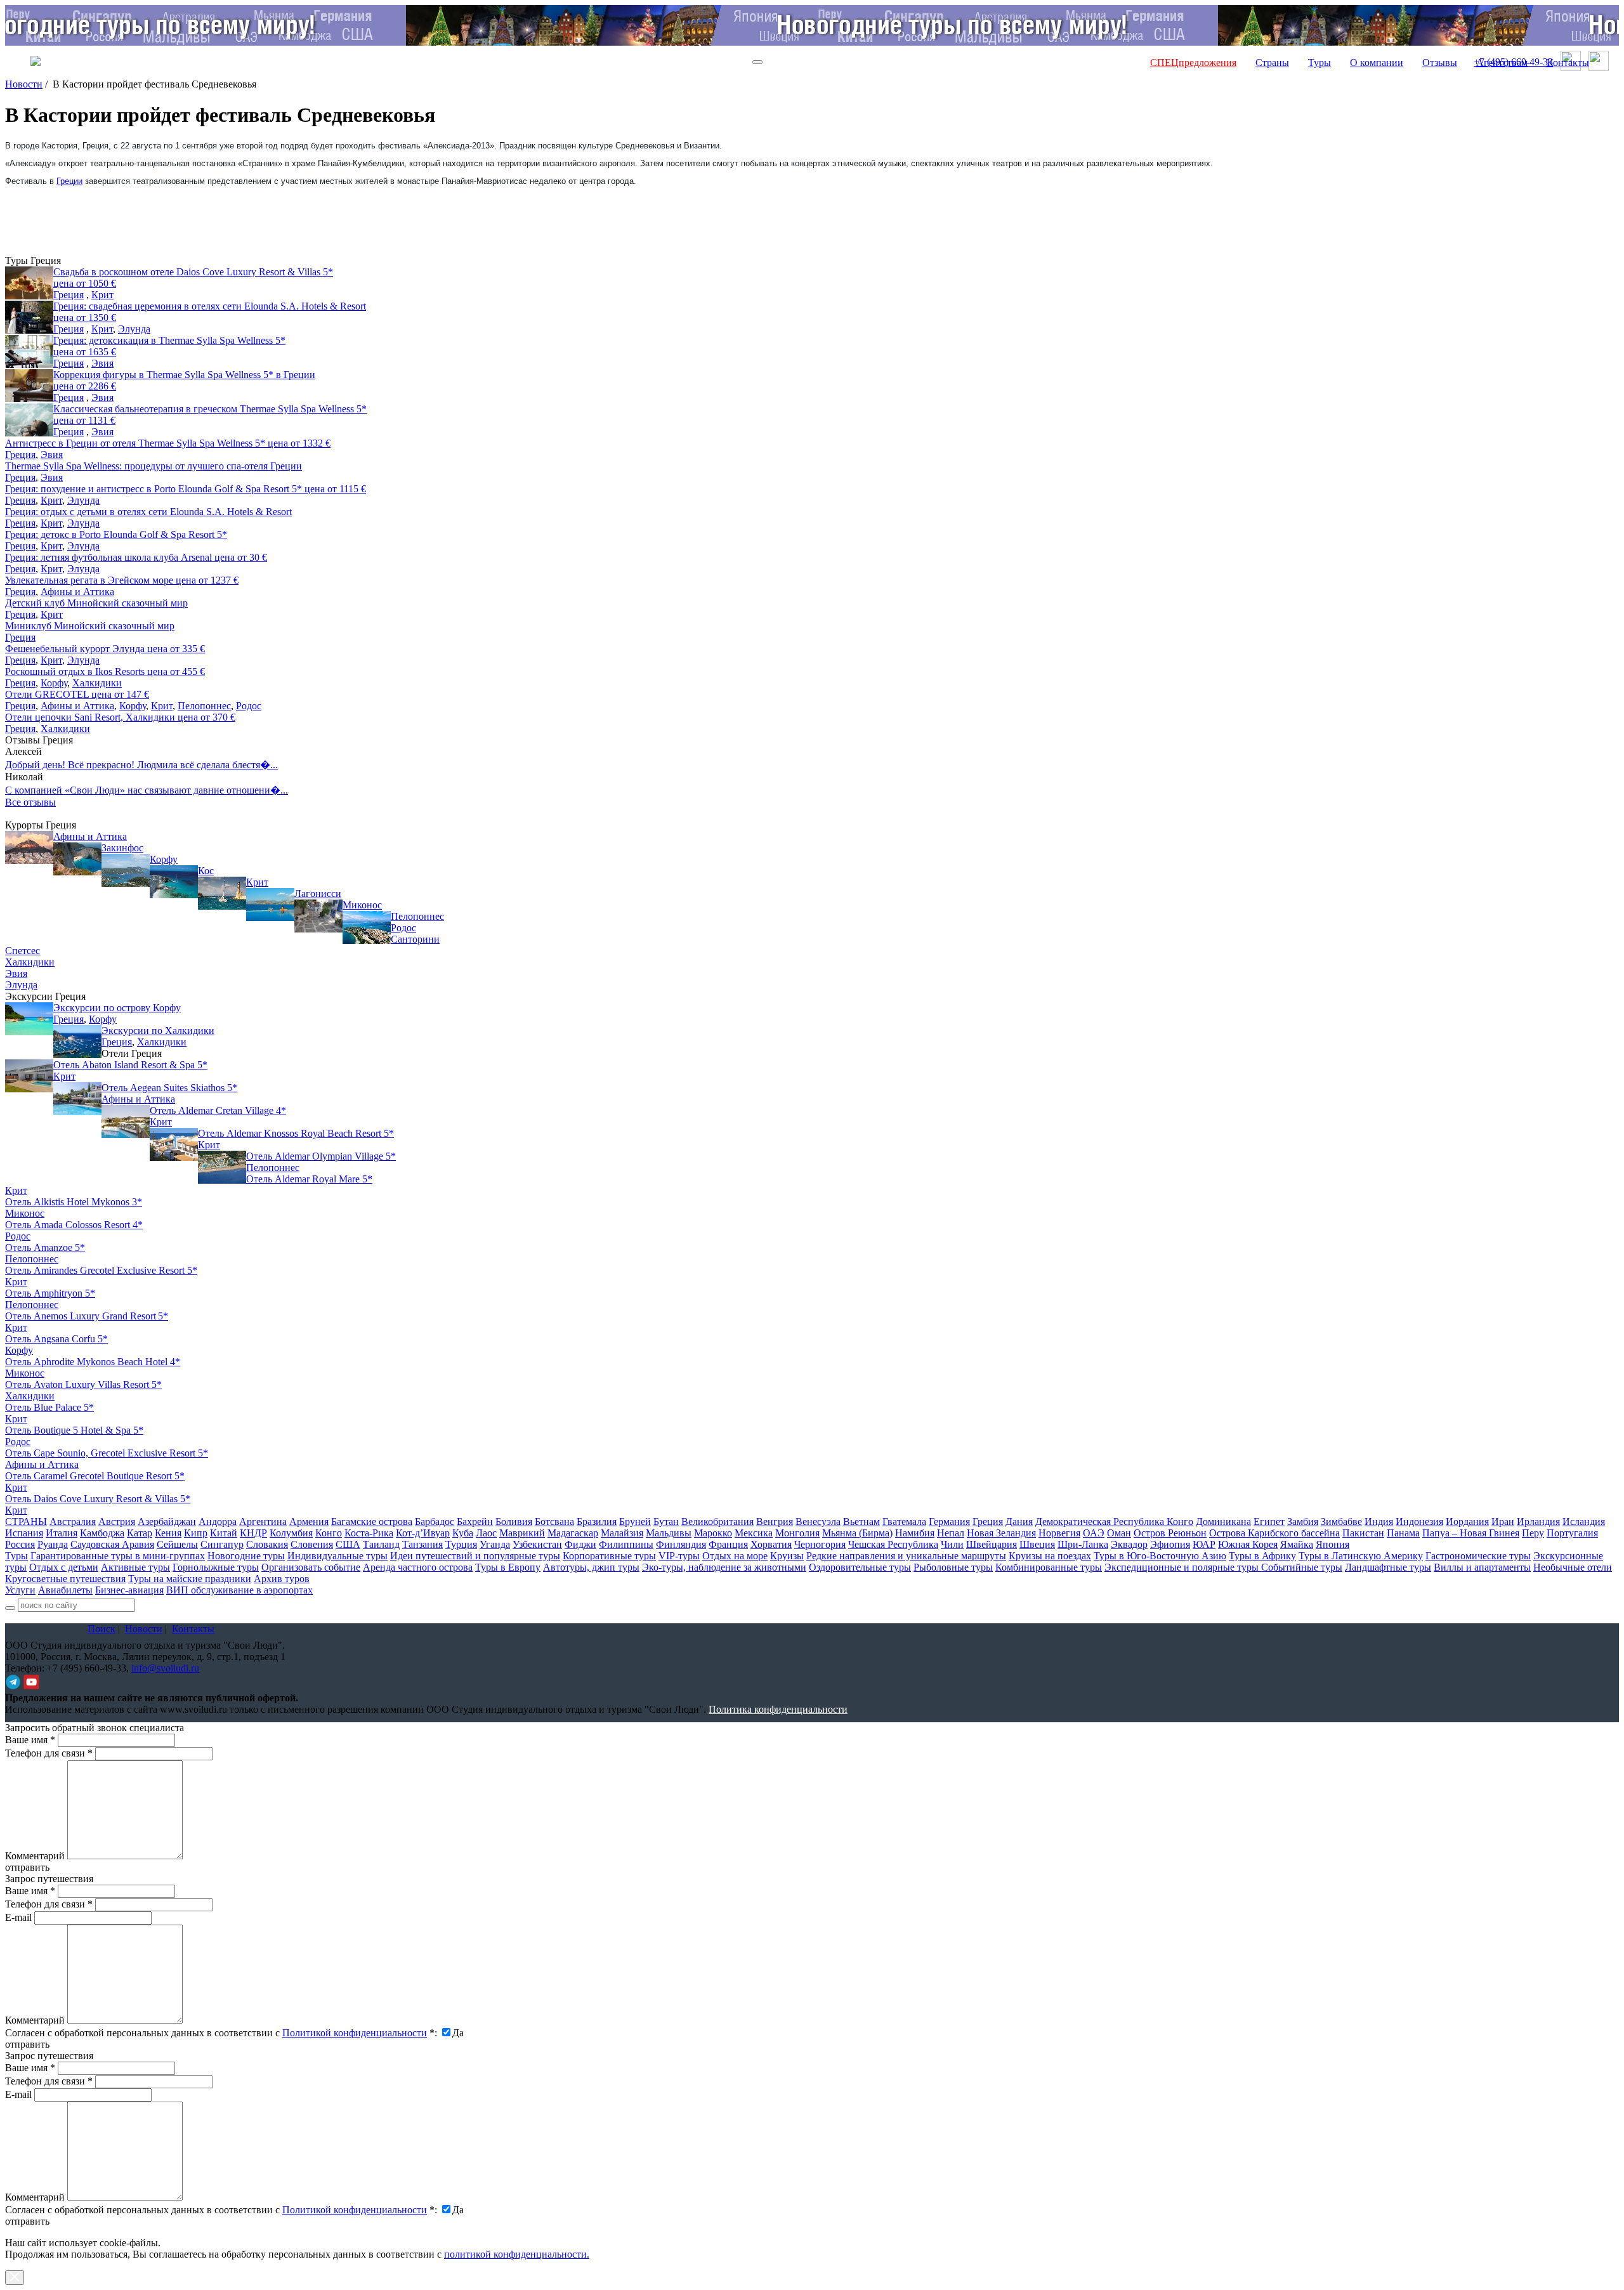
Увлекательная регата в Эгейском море (122, 580)
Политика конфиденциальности (778, 1709)
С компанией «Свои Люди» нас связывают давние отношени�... (147, 790)
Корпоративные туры (609, 1556)
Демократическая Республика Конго (1114, 1521)
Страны (1272, 62)
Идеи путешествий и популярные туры (475, 1556)
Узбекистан (537, 1544)
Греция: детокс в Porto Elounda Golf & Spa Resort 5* (116, 534)
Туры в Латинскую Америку (1361, 1556)
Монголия (797, 1533)
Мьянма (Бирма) (857, 1533)
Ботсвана (554, 1521)
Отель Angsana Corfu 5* (56, 1339)
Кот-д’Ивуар (423, 1533)
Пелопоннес (204, 706)
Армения (309, 1521)
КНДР (253, 1533)
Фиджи (580, 1544)
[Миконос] (318, 916)
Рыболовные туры (953, 1567)
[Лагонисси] (270, 905)
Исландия (1584, 1521)
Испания (24, 1533)
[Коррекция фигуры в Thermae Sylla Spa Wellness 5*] (29, 386)
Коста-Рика (369, 1533)
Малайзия (622, 1533)
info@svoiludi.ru (165, 1668)
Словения (312, 1544)
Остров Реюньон (1170, 1533)
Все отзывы (30, 802)
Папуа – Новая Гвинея (1471, 1533)
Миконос (362, 905)
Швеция (1037, 1544)
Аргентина (263, 1521)
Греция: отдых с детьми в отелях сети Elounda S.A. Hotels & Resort (148, 512)
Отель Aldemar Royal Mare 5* (309, 1179)
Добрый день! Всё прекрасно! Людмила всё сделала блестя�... (141, 765)
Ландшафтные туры (1388, 1567)
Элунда (134, 329)
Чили (952, 1544)
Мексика (754, 1533)
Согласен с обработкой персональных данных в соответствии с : (221, 2033)
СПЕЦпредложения (1193, 62)
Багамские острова (372, 1521)
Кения (168, 1533)
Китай (224, 1533)
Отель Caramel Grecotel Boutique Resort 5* (95, 1476)
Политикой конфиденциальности (355, 2033)
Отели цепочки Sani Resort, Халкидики (120, 717)
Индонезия (1419, 1521)
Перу (1533, 1533)
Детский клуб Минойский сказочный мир (96, 603)
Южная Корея (1248, 1544)
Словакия (267, 1544)
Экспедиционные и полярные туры (1183, 1567)
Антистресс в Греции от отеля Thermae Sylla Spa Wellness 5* (168, 443)
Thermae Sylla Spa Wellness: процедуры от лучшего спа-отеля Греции (154, 466)
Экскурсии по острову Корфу (117, 1008)
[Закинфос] (77, 859)
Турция (461, 1544)
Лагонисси (318, 893)
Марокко (713, 1533)
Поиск (101, 1629)
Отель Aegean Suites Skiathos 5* (169, 1088)
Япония (1333, 1544)
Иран (1503, 1521)
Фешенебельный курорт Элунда (105, 649)
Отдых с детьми (64, 1567)
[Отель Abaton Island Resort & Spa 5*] (29, 1076)
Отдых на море (735, 1556)
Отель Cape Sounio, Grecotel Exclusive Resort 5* (107, 1453)
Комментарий (35, 1856)
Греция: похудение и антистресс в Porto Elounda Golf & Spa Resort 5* (186, 489)
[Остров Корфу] (126, 870)
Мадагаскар (573, 1533)
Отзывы (1440, 62)
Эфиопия (1170, 1544)
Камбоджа (102, 1533)
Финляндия (681, 1544)
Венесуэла (818, 1521)
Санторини (415, 939)
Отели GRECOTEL (77, 694)
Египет (1269, 1521)
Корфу (54, 683)
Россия (20, 1544)
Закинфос (122, 848)
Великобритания (717, 1521)
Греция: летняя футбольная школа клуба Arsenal (136, 557)
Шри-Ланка (1083, 1544)
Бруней (635, 1521)
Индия (1379, 1521)
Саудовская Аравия (112, 1544)
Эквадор (1129, 1544)
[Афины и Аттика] (29, 847)
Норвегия (1059, 1533)
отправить (27, 2221)
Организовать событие (311, 1567)
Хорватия (771, 1544)
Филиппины (626, 1544)
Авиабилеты (65, 1590)
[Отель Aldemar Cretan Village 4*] (126, 1122)
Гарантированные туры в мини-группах (118, 1556)
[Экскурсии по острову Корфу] (29, 1019)
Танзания (422, 1544)
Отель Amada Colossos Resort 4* (74, 1225)
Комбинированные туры (1049, 1567)
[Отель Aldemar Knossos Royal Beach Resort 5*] (174, 1144)
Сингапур (222, 1544)
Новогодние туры (246, 1556)
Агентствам (1502, 62)
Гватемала (904, 1521)
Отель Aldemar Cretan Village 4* (218, 1110)
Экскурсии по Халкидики (158, 1030)
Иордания (1467, 1521)
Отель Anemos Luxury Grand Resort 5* (87, 1316)
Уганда (495, 1544)
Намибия (915, 1533)
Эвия (102, 363)
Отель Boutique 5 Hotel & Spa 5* (74, 1430)
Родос (249, 706)
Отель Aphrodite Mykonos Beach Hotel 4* (93, 1362)
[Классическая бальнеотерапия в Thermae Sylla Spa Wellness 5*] (29, 420)
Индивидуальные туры (337, 1556)
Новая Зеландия (1001, 1533)
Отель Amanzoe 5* (45, 1247)
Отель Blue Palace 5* (49, 1407)
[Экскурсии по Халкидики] (77, 1042)
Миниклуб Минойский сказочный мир (90, 626)
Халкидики (97, 683)
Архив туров (282, 1579)
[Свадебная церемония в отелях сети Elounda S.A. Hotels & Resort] (29, 317)
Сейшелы (177, 1544)
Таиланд (381, 1544)
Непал (951, 1533)
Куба (463, 1533)
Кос (206, 871)
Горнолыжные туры (216, 1567)
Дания (1019, 1521)
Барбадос (435, 1521)
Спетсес (23, 951)
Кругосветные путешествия (65, 1579)
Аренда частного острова (418, 1567)
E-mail (18, 1917)
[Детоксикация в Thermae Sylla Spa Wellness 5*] (29, 351)
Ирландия (1538, 1521)
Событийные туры (1302, 1567)
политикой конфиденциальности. (517, 2254)
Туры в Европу (508, 1567)
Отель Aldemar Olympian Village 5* (321, 1156)
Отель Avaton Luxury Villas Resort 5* (83, 1384)
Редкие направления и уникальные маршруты (906, 1556)
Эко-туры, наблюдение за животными (724, 1567)
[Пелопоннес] (367, 927)
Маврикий (522, 1533)
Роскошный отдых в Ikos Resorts (105, 671)
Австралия (73, 1521)
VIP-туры (679, 1556)
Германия (949, 1521)
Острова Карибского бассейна (1274, 1533)
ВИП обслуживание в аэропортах (239, 1590)
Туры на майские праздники (190, 1579)
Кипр (196, 1533)
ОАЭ (1094, 1533)
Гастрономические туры (1478, 1556)
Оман (1119, 1533)
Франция (728, 1544)
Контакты (1568, 62)
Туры (1319, 62)
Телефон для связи (49, 1753)
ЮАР (1204, 1544)
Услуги (20, 1590)
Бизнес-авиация (129, 1590)
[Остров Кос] (174, 882)
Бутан (666, 1521)
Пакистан (1363, 1533)
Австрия (117, 1521)
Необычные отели (1573, 1567)
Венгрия (775, 1521)
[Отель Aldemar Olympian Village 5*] (222, 1167)
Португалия (1572, 1533)
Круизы (787, 1556)
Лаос (486, 1533)
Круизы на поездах (1050, 1556)
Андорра (218, 1521)
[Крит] (222, 893)
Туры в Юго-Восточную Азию (1160, 1556)
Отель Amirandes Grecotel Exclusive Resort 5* (101, 1270)
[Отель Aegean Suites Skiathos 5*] (77, 1099)
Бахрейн (475, 1521)
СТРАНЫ (26, 1521)
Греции (69, 181)
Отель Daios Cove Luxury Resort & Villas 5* (98, 1499)
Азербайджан (167, 1521)
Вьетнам (861, 1521)
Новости (24, 84)
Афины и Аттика (77, 592)
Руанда (53, 1544)
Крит (102, 295)
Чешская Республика (893, 1544)
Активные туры (135, 1567)
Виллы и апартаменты (1482, 1567)
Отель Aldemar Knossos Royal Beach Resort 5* (296, 1133)
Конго (329, 1533)
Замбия (1303, 1521)
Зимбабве (1341, 1521)
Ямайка (1297, 1544)
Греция (69, 295)
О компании (1377, 62)
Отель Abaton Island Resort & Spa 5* (130, 1065)
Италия (62, 1533)
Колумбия (291, 1533)
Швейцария (992, 1544)
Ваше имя (30, 1740)
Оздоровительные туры (860, 1567)
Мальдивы (669, 1533)
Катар (140, 1533)
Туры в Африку (1262, 1556)
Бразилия (597, 1521)
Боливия (514, 1521)
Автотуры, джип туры (591, 1567)
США (348, 1544)
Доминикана (1223, 1521)
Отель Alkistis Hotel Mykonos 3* (74, 1202)
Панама (1403, 1533)
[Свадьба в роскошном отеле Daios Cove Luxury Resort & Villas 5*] (29, 283)
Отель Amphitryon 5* (50, 1293)
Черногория (820, 1544)
